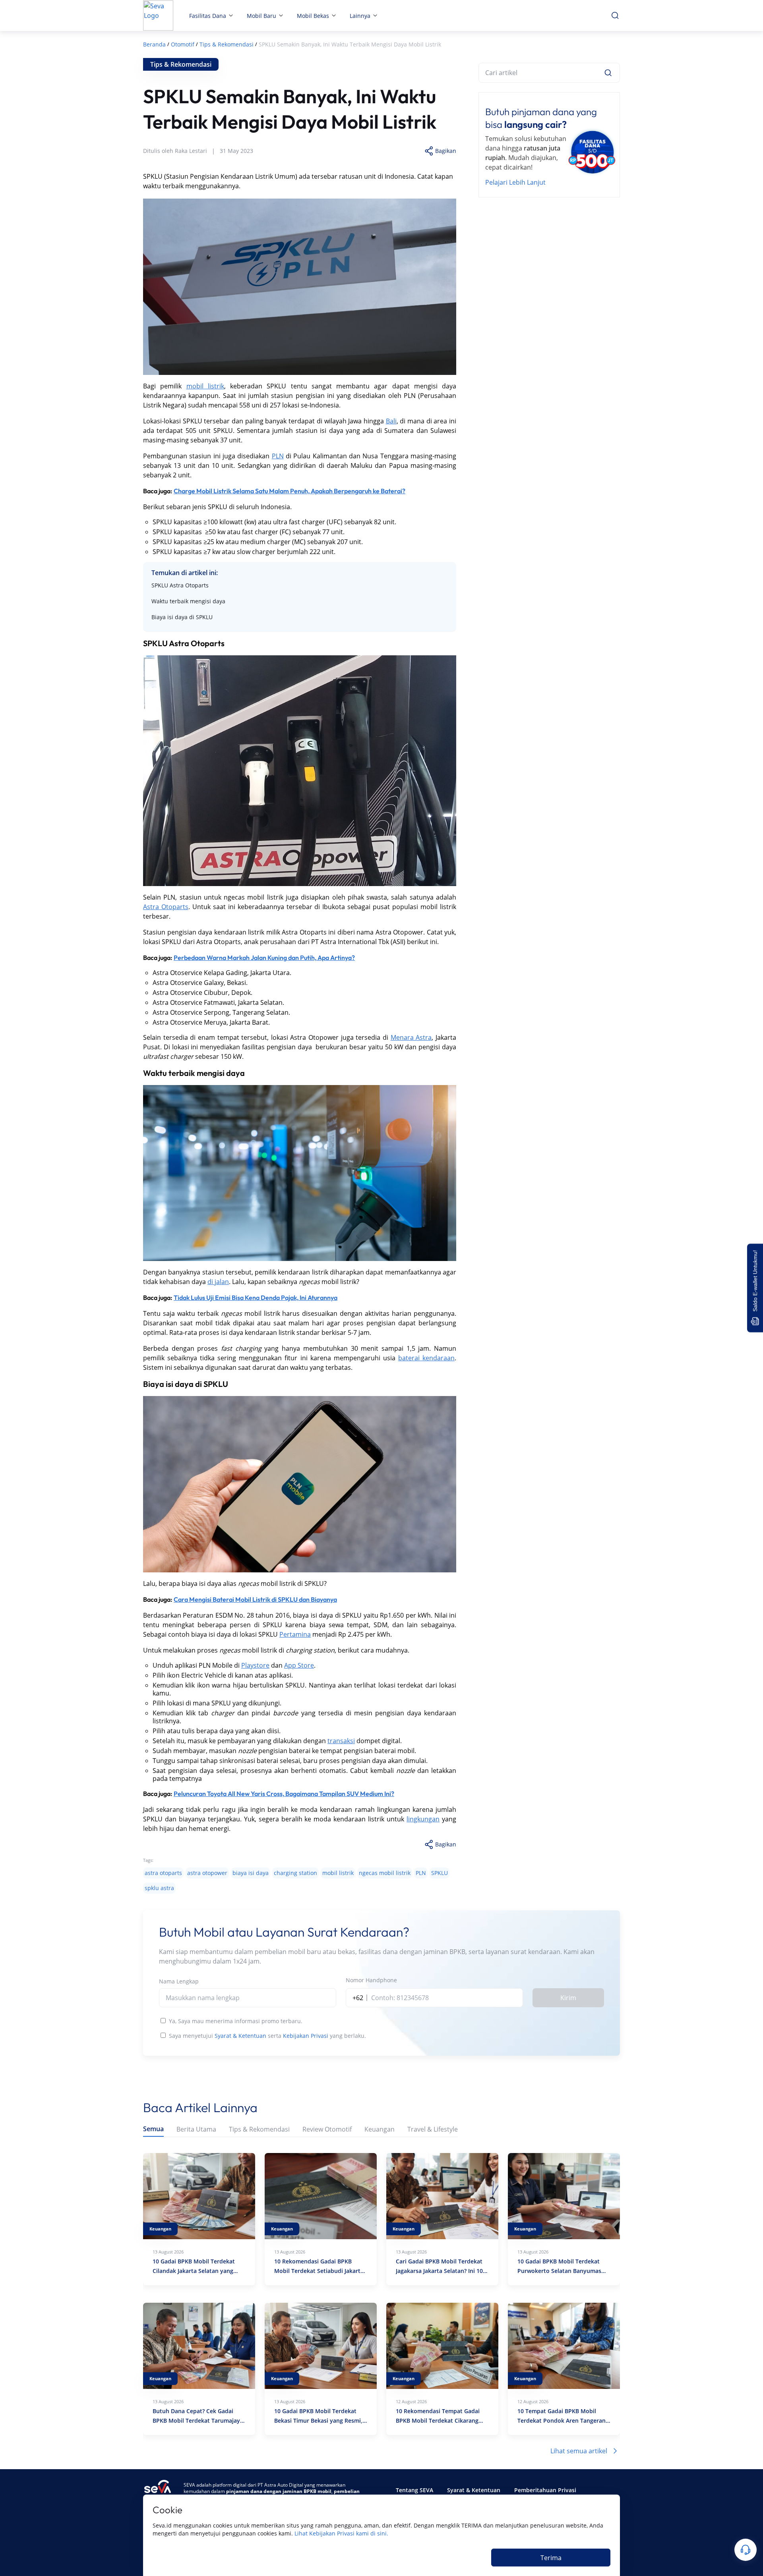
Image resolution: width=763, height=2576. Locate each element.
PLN (278, 456)
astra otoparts (163, 1873)
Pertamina (295, 1634)
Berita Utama (196, 2129)
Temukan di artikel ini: (185, 573)
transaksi (341, 1741)
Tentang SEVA (414, 2490)
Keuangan (380, 2129)
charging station (295, 1873)
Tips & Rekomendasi (259, 2129)
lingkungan (423, 1819)
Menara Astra (411, 1037)
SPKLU (440, 1873)
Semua (153, 2129)
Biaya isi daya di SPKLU (183, 617)
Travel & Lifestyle (433, 2129)
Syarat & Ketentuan (240, 2036)
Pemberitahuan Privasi (545, 2490)
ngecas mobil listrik (385, 1873)
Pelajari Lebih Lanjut (515, 182)
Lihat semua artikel (579, 2451)
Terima (551, 2558)
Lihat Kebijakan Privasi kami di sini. (341, 2533)
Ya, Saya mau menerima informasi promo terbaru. (236, 2021)
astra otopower (207, 1873)
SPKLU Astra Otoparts (180, 585)
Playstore (255, 1665)
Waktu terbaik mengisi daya (188, 601)
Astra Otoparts (166, 907)
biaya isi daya (251, 1873)
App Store (299, 1665)
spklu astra (159, 1888)
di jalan (218, 1282)
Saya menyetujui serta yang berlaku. (267, 2036)
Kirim (568, 1998)
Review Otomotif (327, 2129)
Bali (391, 421)
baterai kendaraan (426, 1358)
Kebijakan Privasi (306, 2036)
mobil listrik (205, 386)
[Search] (608, 73)
